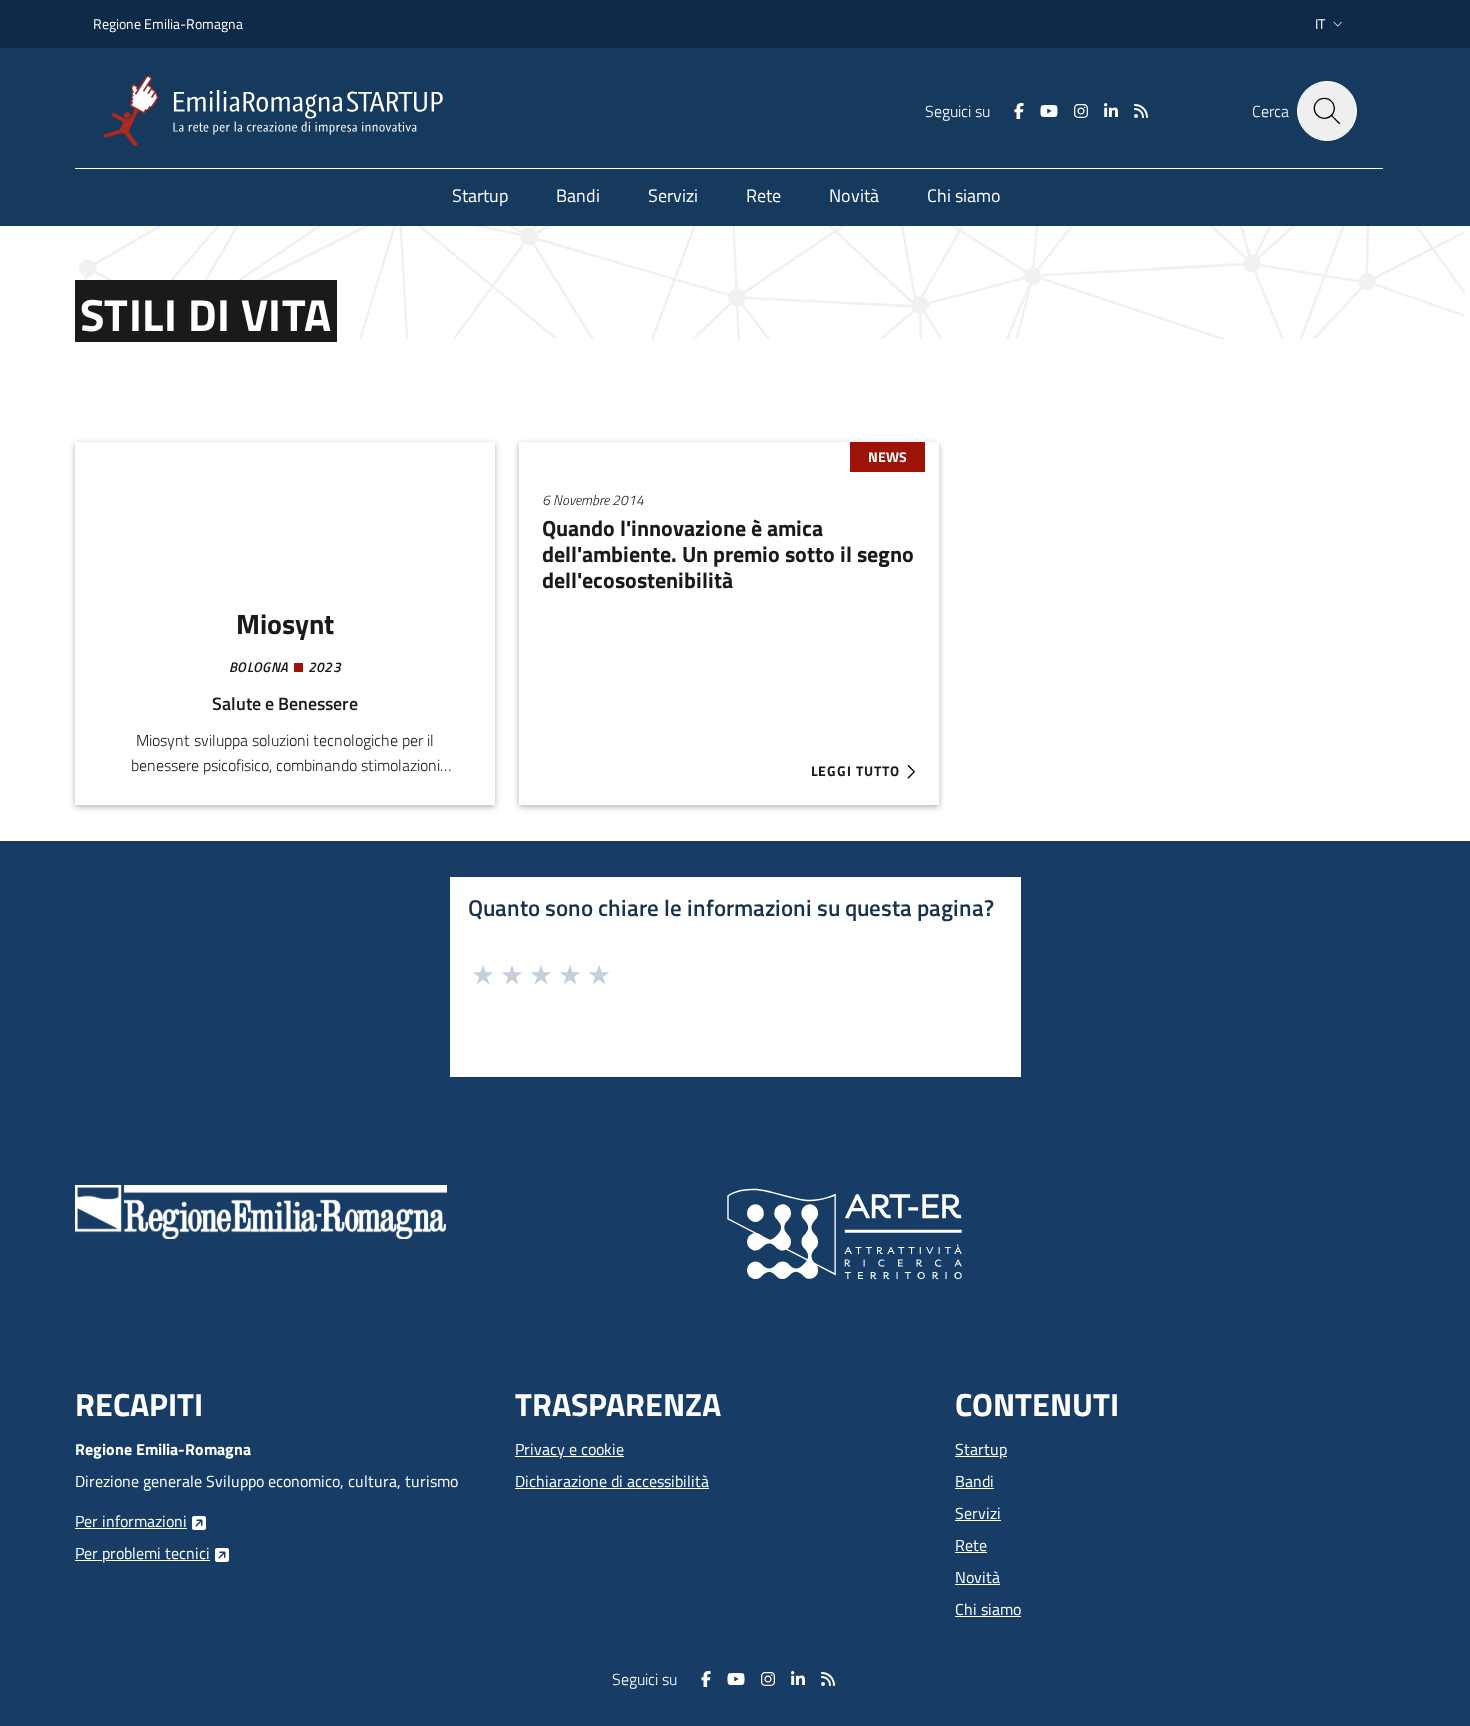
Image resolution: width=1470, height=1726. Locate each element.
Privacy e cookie (569, 1449)
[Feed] (1141, 111)
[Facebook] (1019, 111)
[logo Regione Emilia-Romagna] (261, 1210)
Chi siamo (988, 1609)
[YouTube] (1049, 111)
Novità (977, 1577)
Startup (981, 1449)
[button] (1331, 24)
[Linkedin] (1111, 111)
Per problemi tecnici (142, 1553)
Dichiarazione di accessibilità (612, 1481)
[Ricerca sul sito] (1327, 111)
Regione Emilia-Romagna (168, 23)
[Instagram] (1081, 111)
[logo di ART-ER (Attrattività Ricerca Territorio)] (844, 1232)
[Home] (281, 111)
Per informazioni (131, 1521)
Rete (971, 1545)
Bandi (974, 1481)
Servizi (978, 1513)
